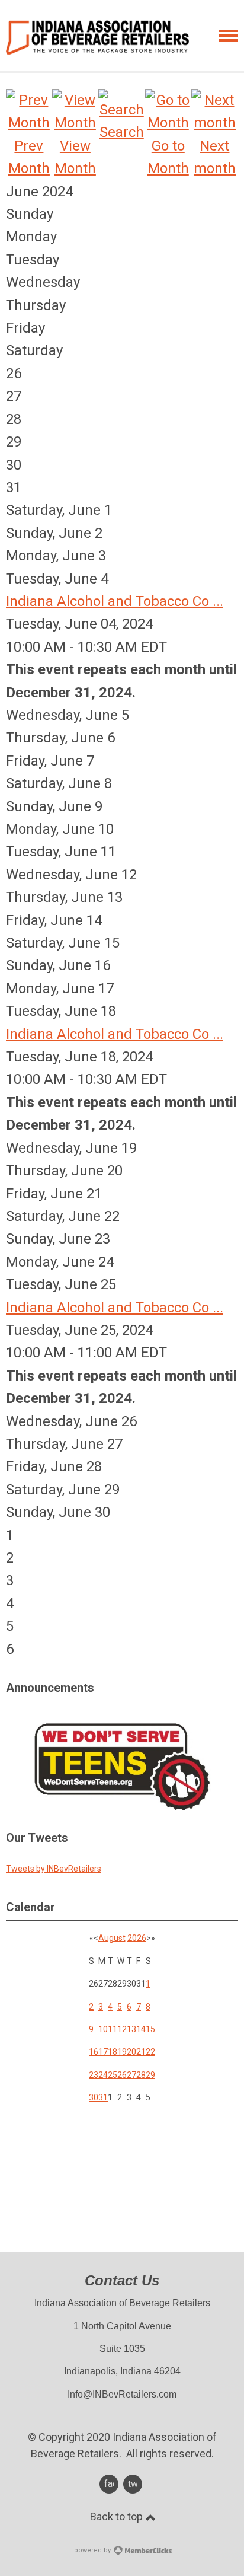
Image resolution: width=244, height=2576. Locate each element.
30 (94, 2097)
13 (131, 2029)
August (112, 1938)
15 (150, 2029)
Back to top (118, 2516)
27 (131, 2075)
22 (150, 2052)
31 (103, 2097)
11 (113, 2029)
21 (141, 2052)
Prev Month (29, 157)
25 (113, 2075)
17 (103, 2052)
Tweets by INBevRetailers (54, 1869)
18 (113, 2052)
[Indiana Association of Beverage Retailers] (97, 37)
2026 (137, 1938)
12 (122, 2029)
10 (103, 2029)
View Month (75, 157)
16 (94, 2052)
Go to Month (168, 157)
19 (122, 2052)
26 (122, 2075)
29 (150, 2075)
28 (141, 2075)
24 (103, 2075)
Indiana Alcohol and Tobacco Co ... (115, 601)
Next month (215, 157)
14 (141, 2029)
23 (94, 2075)
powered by (93, 2550)
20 (131, 2052)
